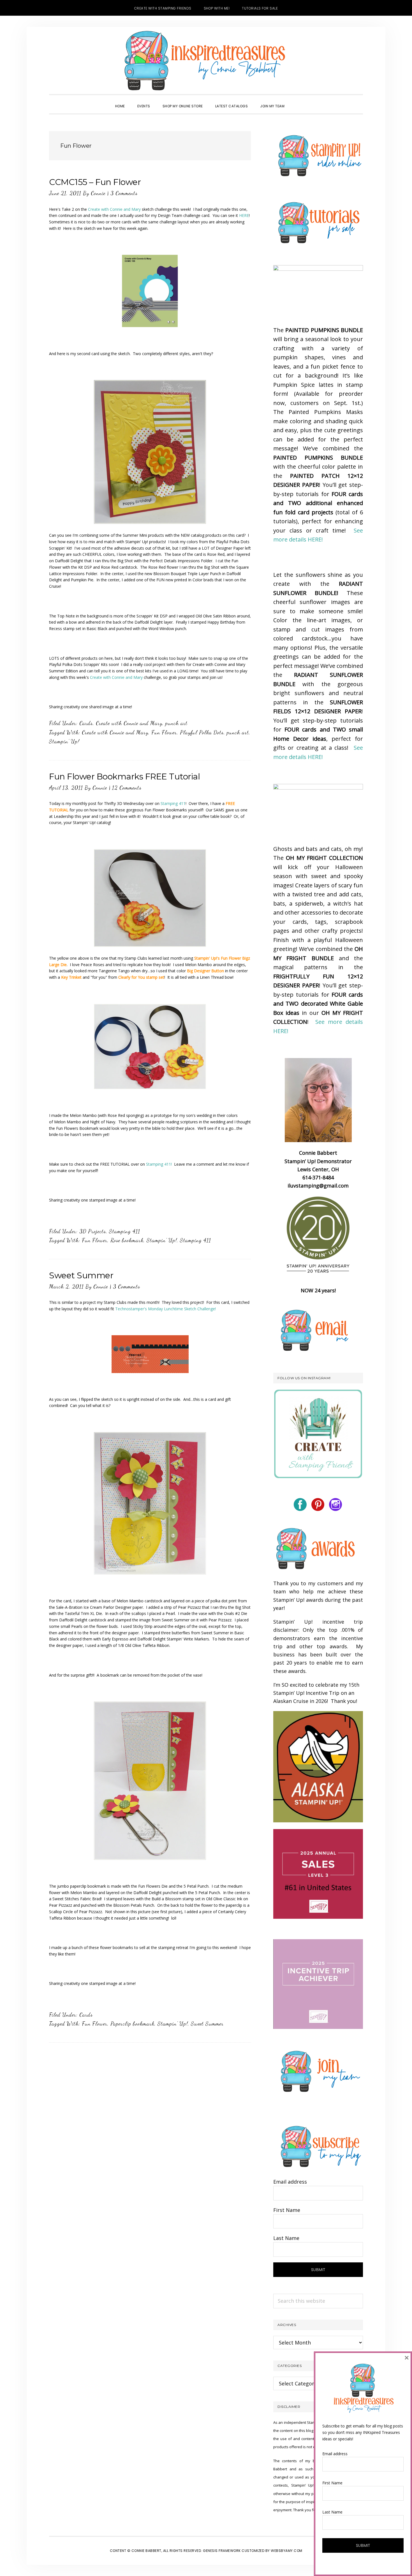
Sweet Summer (81, 1275)
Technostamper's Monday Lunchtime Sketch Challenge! (166, 1309)
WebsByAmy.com (287, 2551)
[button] (297, 101)
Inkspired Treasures (206, 61)
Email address (290, 2182)
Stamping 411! (159, 1164)
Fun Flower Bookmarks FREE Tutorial (124, 776)
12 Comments (127, 788)
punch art (176, 723)
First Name (287, 2210)
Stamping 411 (173, 803)
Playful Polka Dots (202, 732)
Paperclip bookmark (132, 2024)
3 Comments (124, 193)
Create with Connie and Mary (115, 209)
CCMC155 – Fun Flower (95, 182)
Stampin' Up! (64, 741)
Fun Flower (164, 732)
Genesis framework (222, 2551)
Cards (86, 723)
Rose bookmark (127, 1240)
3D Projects (93, 1231)
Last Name (286, 2238)
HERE (244, 215)
